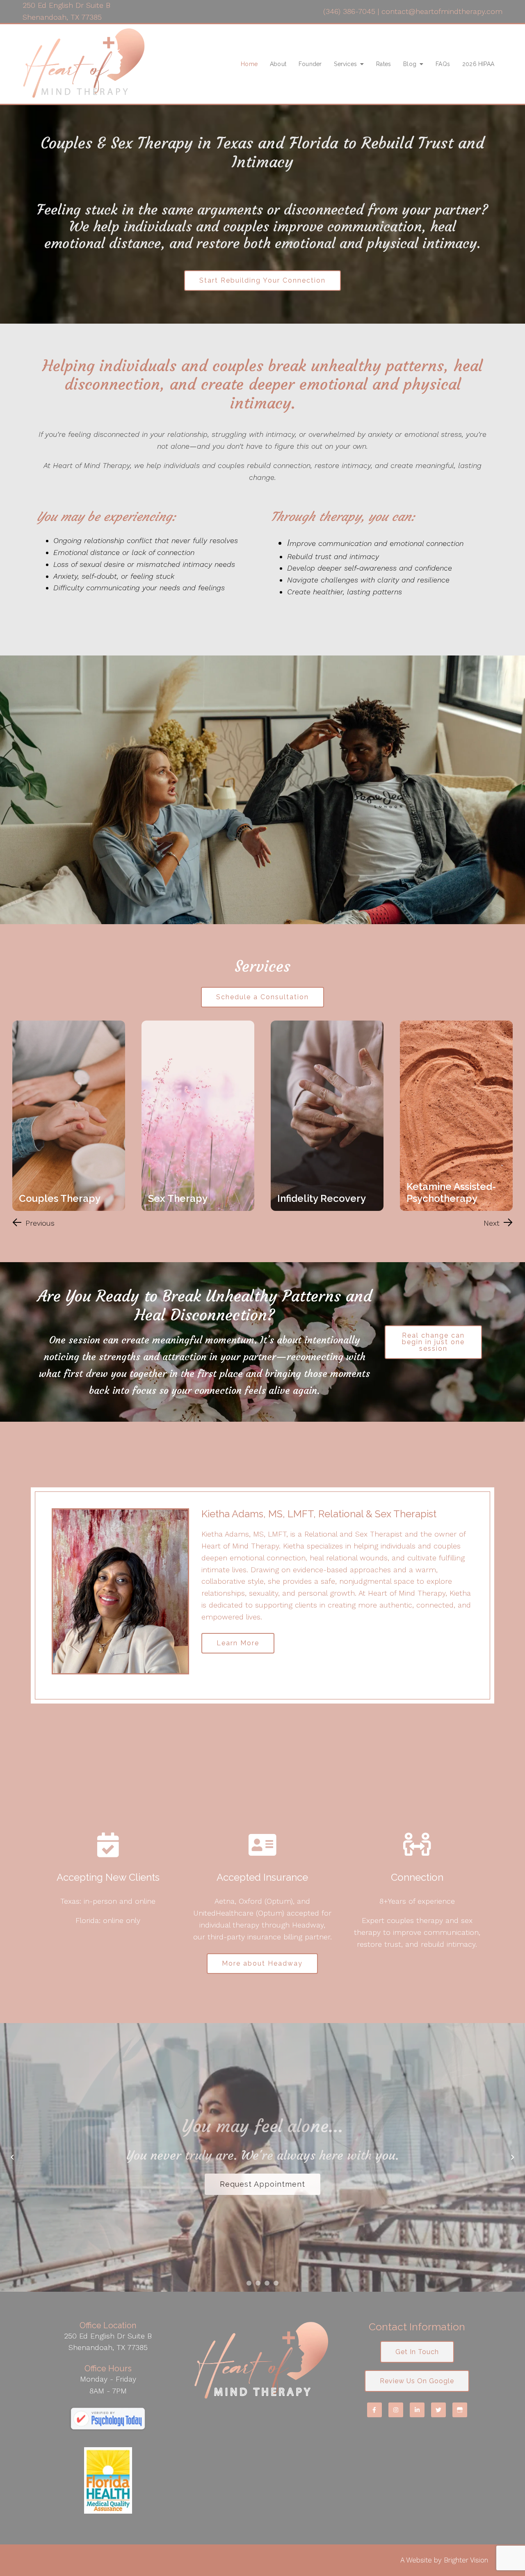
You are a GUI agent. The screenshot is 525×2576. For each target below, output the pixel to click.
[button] (33, 1223)
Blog (410, 64)
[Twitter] (438, 2410)
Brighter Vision (466, 2560)
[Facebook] (374, 2410)
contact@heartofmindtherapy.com (442, 11)
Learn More (238, 1643)
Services (345, 64)
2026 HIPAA (478, 64)
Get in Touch (417, 2352)
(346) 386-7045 (349, 11)
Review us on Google (417, 2381)
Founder (310, 64)
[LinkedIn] (417, 2410)
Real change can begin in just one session (433, 1342)
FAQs (443, 64)
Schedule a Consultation (262, 997)
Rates (383, 64)
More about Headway (262, 1963)
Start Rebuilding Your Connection (262, 280)
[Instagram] (396, 2410)
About (278, 64)
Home (249, 64)
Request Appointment (262, 2230)
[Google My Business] (460, 2410)
